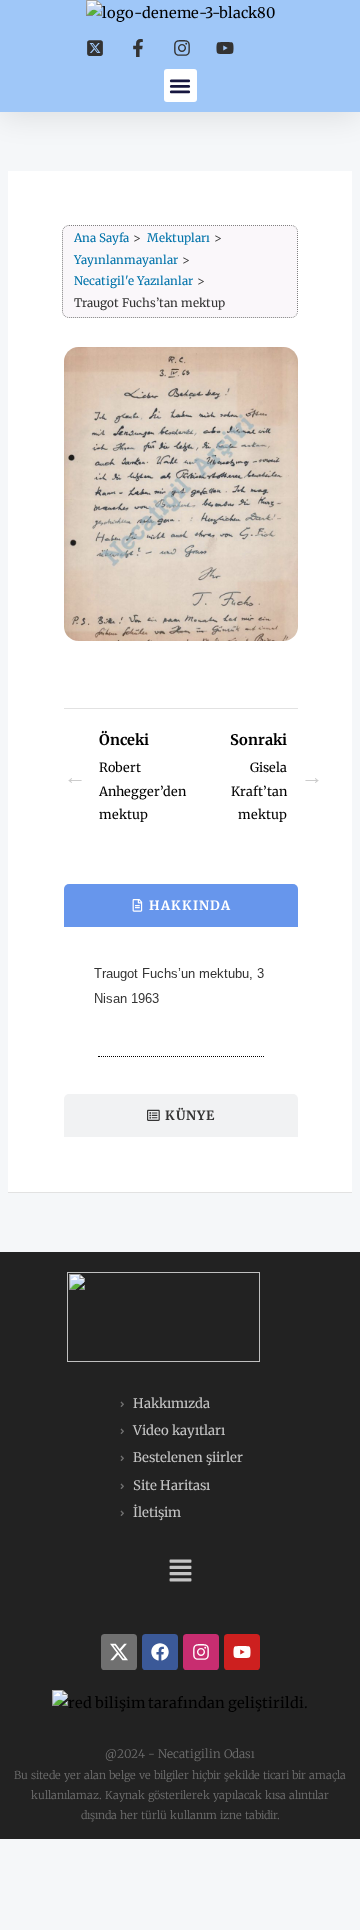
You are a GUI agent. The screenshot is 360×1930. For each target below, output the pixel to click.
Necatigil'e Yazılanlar (133, 281)
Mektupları (178, 238)
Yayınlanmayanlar (126, 260)
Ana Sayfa (101, 238)
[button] (180, 85)
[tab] (181, 905)
